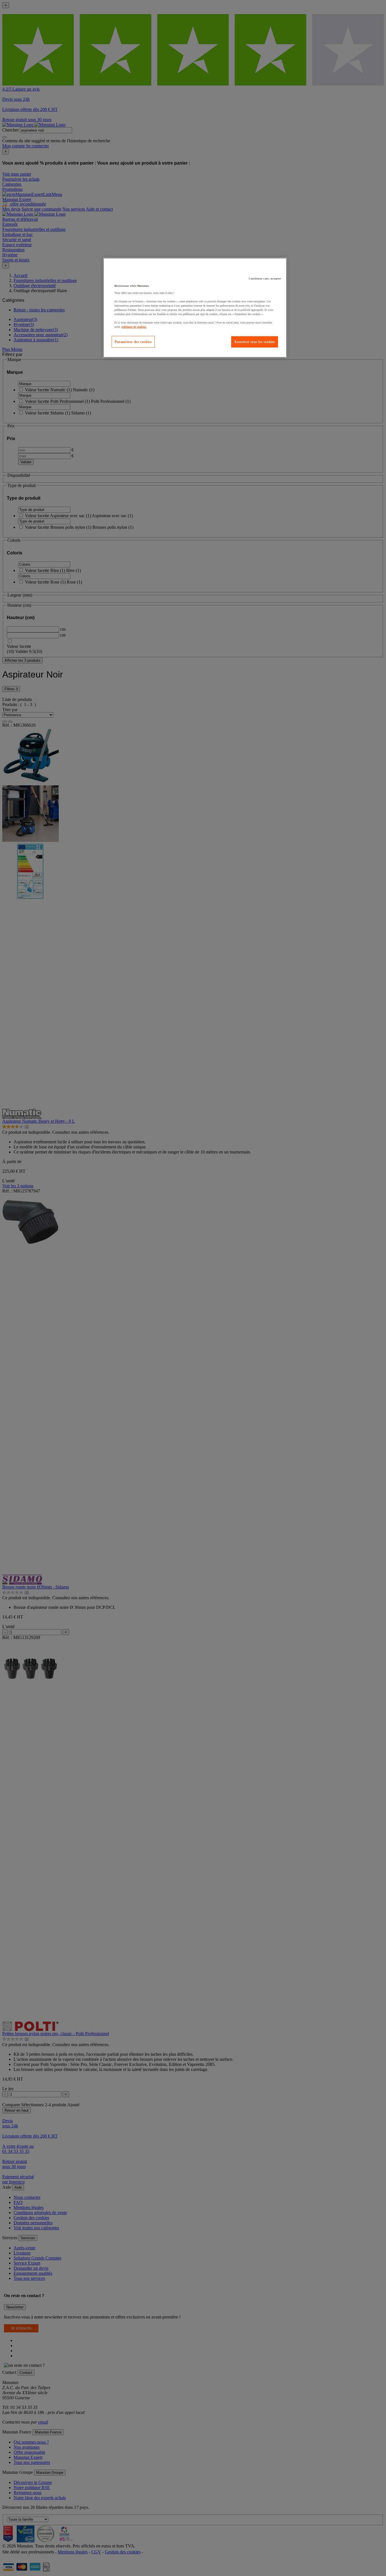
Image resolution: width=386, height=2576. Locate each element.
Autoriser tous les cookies (255, 342)
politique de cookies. (134, 327)
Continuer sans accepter (265, 278)
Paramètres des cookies (133, 342)
